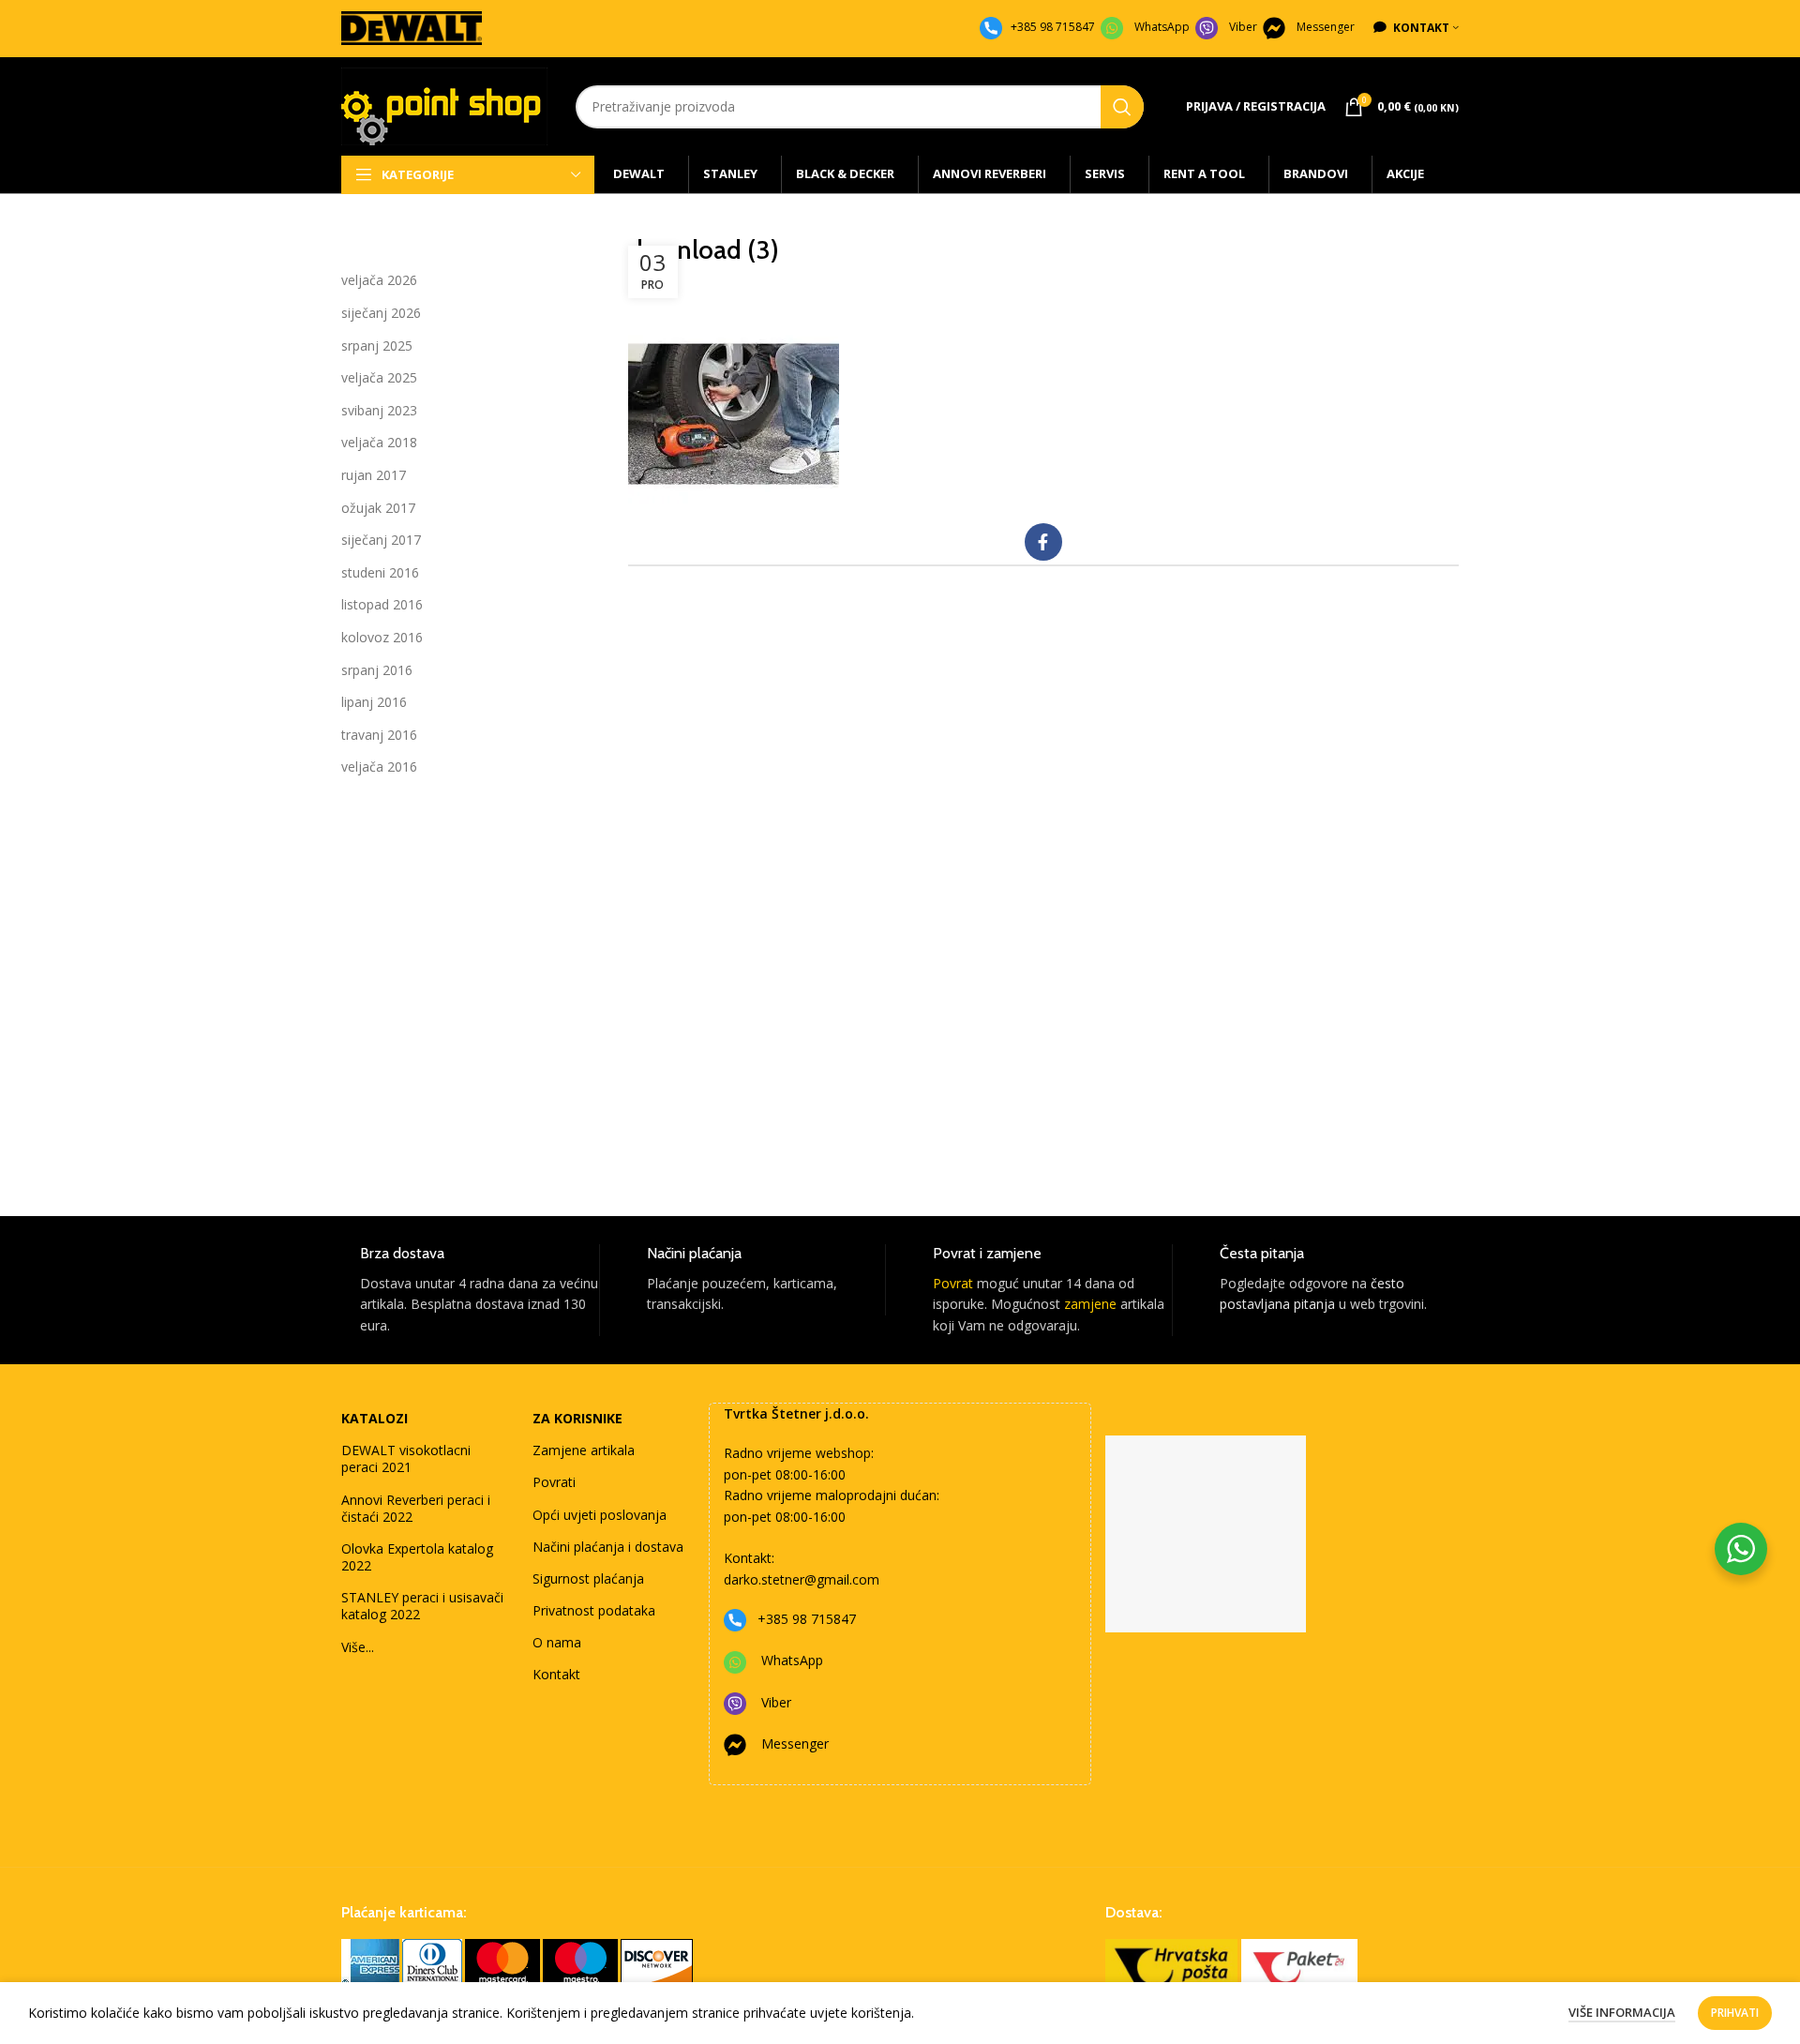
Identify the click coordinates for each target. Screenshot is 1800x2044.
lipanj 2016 (374, 702)
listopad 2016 (382, 604)
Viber (1243, 27)
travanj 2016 (379, 735)
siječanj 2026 (381, 313)
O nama (557, 1642)
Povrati (554, 1482)
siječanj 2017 (381, 540)
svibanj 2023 (379, 410)
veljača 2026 (379, 280)
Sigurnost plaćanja (588, 1578)
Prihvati (1735, 2013)
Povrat (953, 1283)
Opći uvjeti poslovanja (600, 1515)
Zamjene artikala (584, 1450)
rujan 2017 (374, 475)
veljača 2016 (379, 766)
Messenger (1326, 27)
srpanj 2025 (377, 346)
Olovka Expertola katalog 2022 (417, 1557)
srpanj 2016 (377, 670)
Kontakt (556, 1674)
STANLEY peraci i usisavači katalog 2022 (422, 1606)
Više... (358, 1647)
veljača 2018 (379, 442)
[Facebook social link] (1043, 542)
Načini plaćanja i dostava (608, 1547)
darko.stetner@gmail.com (802, 1579)
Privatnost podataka (594, 1610)
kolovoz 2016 (382, 637)
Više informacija (1622, 2012)
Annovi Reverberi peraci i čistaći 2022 (416, 1508)
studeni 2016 (380, 572)
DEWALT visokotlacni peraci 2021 (406, 1458)
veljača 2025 (379, 377)
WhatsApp (1162, 27)
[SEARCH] (1122, 107)
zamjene (1090, 1304)
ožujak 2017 (378, 508)
